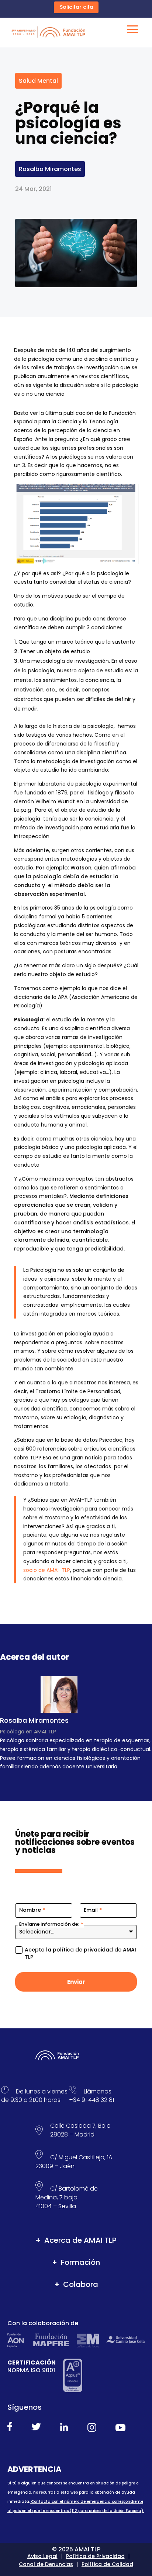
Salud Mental (38, 81)
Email (93, 1910)
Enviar (76, 1982)
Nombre (32, 1910)
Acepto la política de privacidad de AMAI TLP (80, 1954)
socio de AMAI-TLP (47, 1570)
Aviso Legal (42, 2556)
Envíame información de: (51, 1924)
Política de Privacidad (95, 2556)
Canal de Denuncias (46, 2564)
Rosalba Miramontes (50, 169)
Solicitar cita (77, 7)
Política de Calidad (107, 2564)
